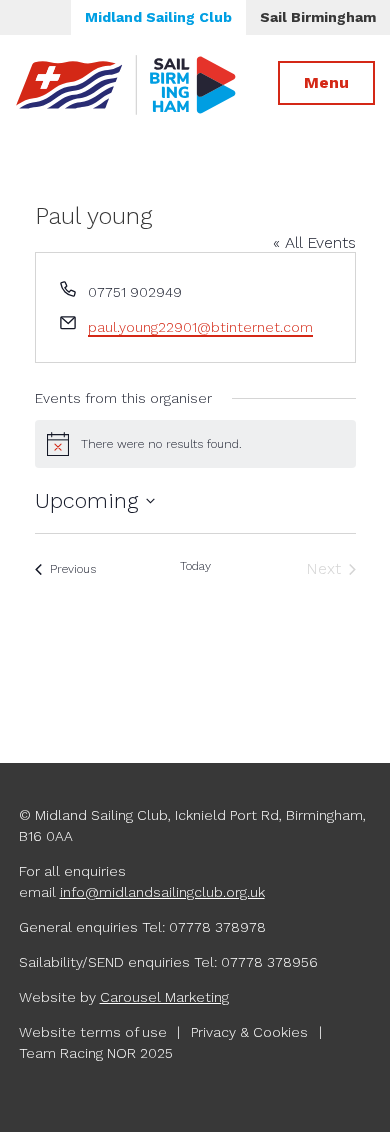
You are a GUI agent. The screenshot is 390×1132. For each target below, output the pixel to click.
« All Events (314, 242)
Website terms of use (93, 1032)
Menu (326, 82)
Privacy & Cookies (249, 1032)
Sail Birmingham (318, 17)
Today (195, 566)
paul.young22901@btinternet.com (200, 327)
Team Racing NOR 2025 (96, 1053)
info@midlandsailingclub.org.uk (162, 892)
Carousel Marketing (164, 997)
